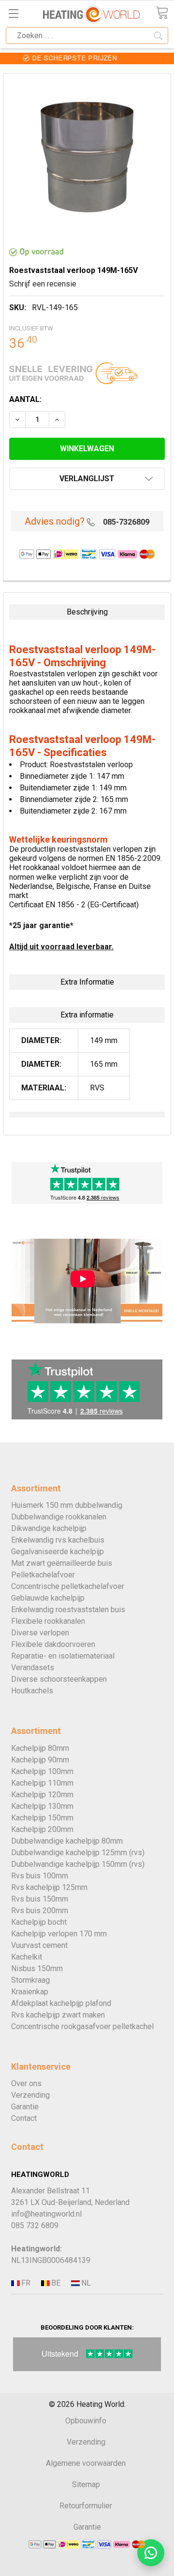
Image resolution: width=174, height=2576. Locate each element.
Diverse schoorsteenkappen (59, 1679)
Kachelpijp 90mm (40, 1760)
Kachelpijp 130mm (42, 1806)
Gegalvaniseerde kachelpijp (58, 1552)
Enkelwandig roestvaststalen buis (68, 1610)
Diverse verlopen (40, 1633)
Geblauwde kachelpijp (48, 1598)
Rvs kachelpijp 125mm (49, 1887)
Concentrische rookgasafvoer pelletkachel (82, 2026)
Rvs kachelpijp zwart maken (58, 2015)
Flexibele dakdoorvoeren (53, 1644)
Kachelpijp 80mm (40, 1748)
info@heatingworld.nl (46, 2214)
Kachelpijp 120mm (42, 1795)
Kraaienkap (30, 1992)
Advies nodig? (55, 521)
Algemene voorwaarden (86, 2463)
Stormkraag (30, 1980)
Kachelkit (27, 1957)
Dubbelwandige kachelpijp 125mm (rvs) (78, 1853)
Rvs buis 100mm (40, 1876)
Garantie (25, 2107)
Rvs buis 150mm (40, 1899)
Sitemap (86, 2484)
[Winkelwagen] (162, 13)
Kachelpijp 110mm (42, 1783)
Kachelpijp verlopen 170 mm (59, 1934)
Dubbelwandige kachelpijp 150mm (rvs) (78, 1864)
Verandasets (33, 1667)
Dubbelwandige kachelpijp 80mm (67, 1841)
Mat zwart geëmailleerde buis (62, 1563)
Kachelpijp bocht (39, 1922)
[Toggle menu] (13, 13)
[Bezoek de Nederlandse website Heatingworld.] (55, 2283)
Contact (24, 2118)
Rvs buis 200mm (40, 1911)
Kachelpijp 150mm (42, 1818)
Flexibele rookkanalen (48, 1621)
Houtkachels (32, 1691)
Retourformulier (86, 2506)
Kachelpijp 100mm (42, 1771)
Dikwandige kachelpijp (49, 1528)
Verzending (30, 2095)
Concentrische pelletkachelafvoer (68, 1586)
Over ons (26, 2083)
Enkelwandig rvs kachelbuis (58, 1540)
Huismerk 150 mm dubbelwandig (67, 1505)
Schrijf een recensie (43, 284)
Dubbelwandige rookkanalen (59, 1517)
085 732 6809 (35, 2225)
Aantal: (25, 399)
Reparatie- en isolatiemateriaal (63, 1656)
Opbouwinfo (86, 2421)
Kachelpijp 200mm (42, 1829)
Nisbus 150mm (37, 1968)
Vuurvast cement (39, 1945)
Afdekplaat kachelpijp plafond (61, 2003)
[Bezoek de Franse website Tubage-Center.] (25, 2283)
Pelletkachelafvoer (43, 1575)
